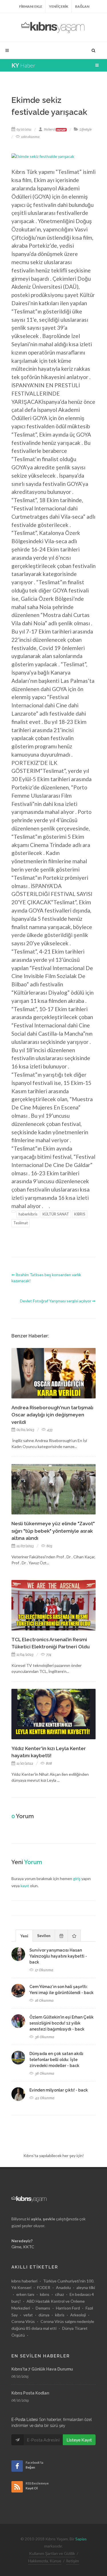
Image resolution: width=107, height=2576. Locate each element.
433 (49, 1430)
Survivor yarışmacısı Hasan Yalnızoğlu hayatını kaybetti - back (58, 1956)
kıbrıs (45, 2294)
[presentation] (61, 1936)
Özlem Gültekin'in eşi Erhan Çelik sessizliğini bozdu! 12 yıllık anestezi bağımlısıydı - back (61, 2023)
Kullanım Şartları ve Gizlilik (52, 2553)
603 (49, 1546)
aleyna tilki (86, 2287)
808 (49, 1763)
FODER (44, 2287)
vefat (28, 2315)
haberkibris (28, 1214)
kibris (60, 2315)
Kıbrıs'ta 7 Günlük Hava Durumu (42, 2369)
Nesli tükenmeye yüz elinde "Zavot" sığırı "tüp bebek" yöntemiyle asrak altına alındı (53, 1531)
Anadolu (63, 2287)
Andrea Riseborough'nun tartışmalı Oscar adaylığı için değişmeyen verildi (52, 1415)
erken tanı (25, 2294)
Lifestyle (86, 129)
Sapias (81, 2539)
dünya (44, 2315)
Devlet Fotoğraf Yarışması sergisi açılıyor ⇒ (58, 1301)
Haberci (55, 129)
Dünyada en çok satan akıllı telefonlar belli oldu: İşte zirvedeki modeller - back (56, 2060)
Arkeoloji (78, 2315)
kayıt (25, 1886)
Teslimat (21, 1223)
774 (48, 1654)
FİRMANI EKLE (31, 6)
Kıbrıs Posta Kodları (30, 2393)
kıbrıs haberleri (24, 2281)
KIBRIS (80, 1214)
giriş (77, 1878)
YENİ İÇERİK (59, 6)
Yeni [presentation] (24, 1936)
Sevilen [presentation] (44, 1935)
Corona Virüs (23, 2321)
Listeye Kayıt (79, 2440)
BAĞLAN (82, 6)
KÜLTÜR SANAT (56, 1214)
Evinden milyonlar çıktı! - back (59, 2090)
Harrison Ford (68, 2308)
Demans (43, 2308)
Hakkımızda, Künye (45, 2561)
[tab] (24, 1935)
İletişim (73, 2561)
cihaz (59, 2294)
